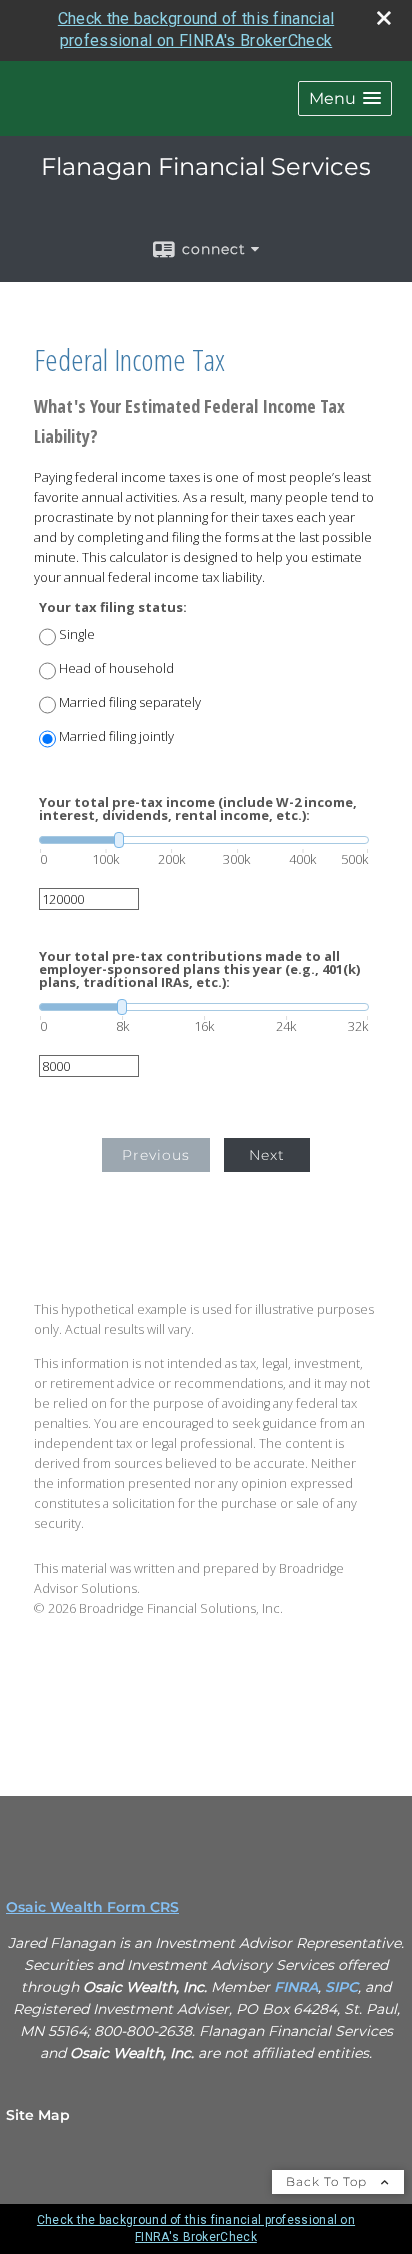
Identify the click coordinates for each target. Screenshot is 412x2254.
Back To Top (328, 2181)
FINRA (296, 1987)
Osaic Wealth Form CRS (92, 1907)
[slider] (204, 840)
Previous (156, 1155)
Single (77, 634)
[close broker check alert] (384, 18)
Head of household (116, 668)
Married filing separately (130, 702)
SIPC (341, 1987)
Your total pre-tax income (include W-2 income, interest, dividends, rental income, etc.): (198, 809)
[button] (345, 98)
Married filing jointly (116, 736)
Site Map (38, 2115)
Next (267, 1155)
